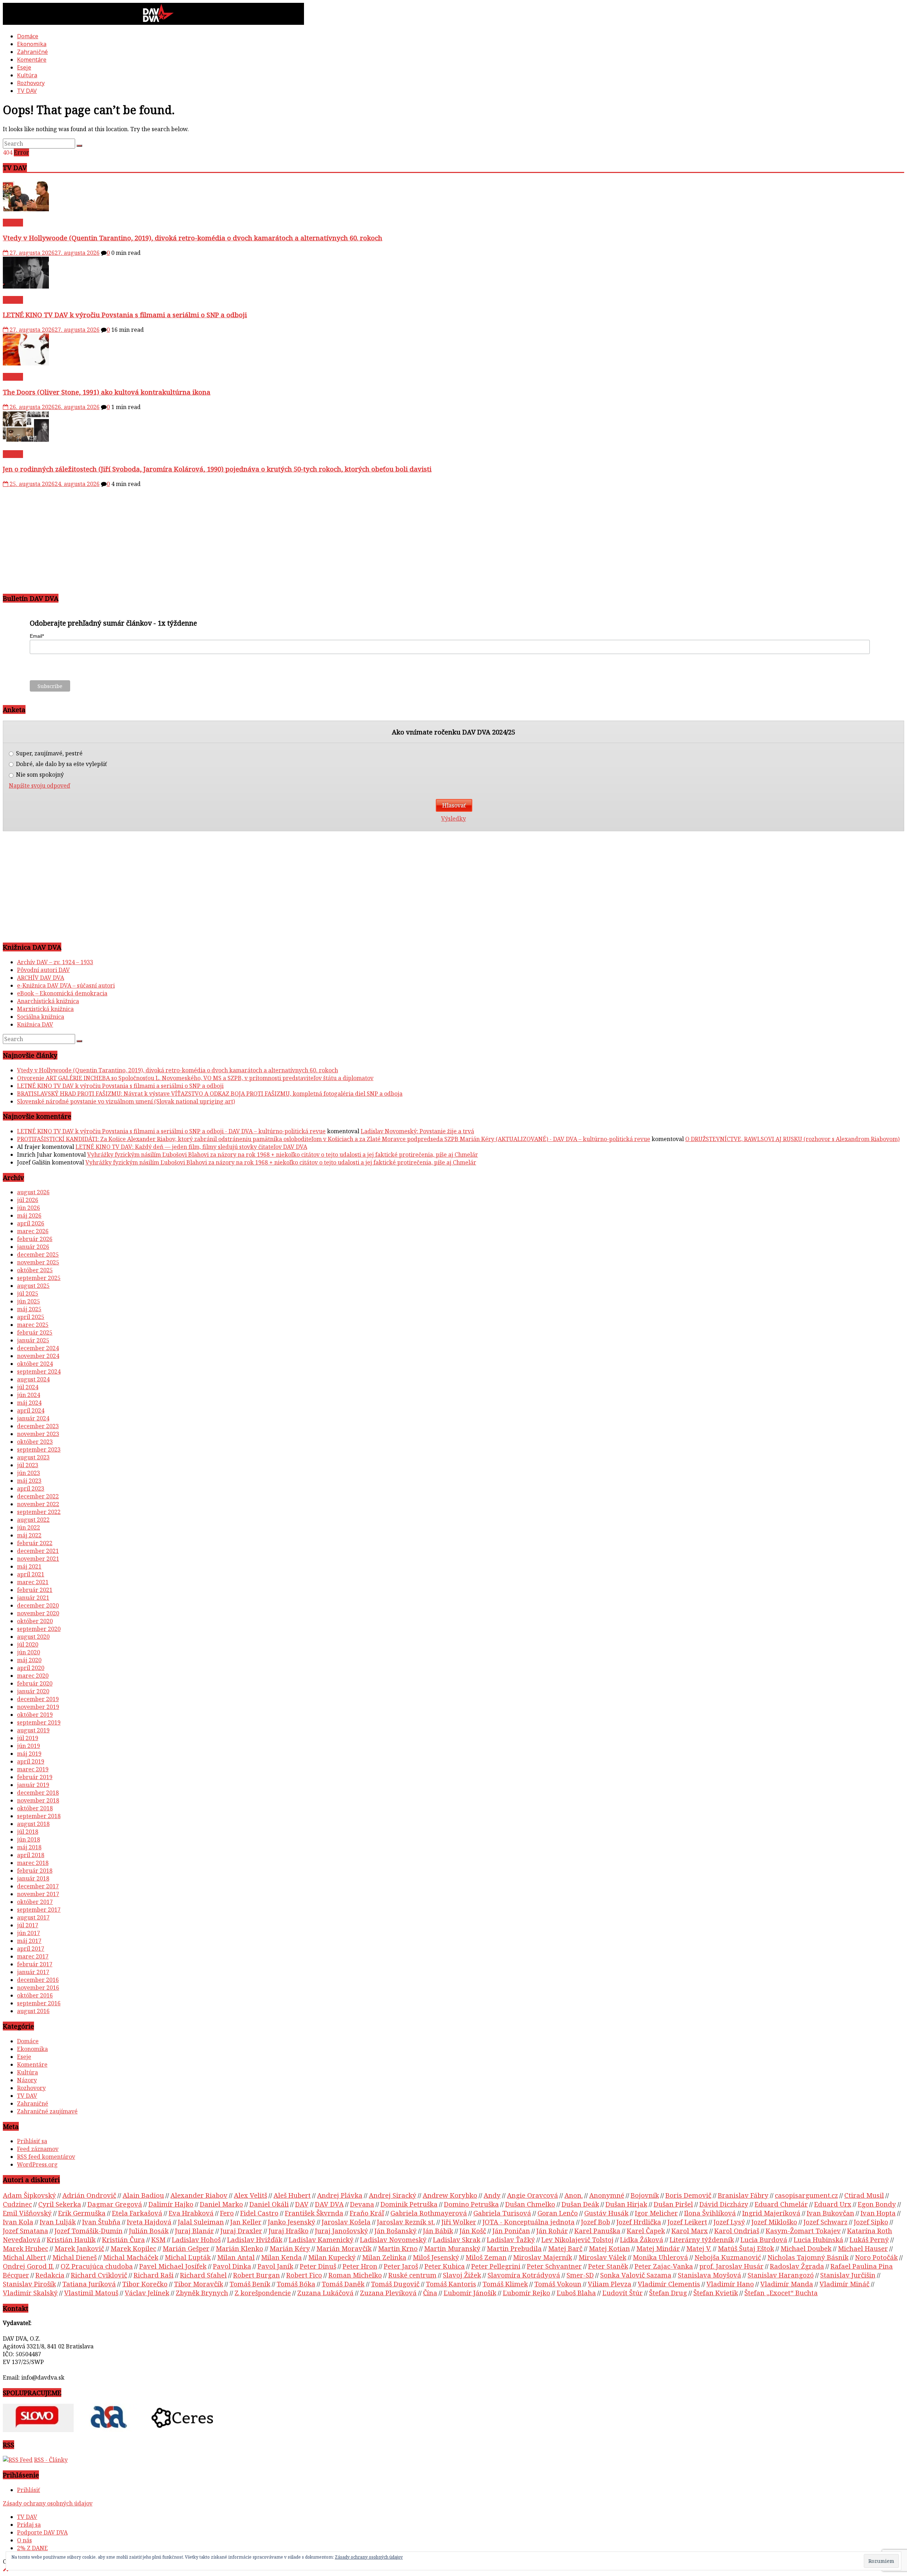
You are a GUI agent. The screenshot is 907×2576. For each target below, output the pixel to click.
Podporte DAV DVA (42, 2532)
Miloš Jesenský (436, 2257)
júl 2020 (28, 1644)
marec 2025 (33, 1325)
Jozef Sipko (871, 2222)
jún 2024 (29, 1395)
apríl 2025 (31, 1317)
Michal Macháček (131, 2257)
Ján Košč (473, 2231)
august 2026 (33, 1192)
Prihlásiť (29, 2490)
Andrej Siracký (393, 2195)
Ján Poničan (511, 2231)
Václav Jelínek (147, 2293)
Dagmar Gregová (115, 2204)
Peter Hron (360, 2266)
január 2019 (33, 1785)
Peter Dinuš (318, 2266)
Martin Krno (398, 2248)
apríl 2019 (31, 1761)
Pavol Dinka (232, 2266)
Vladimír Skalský (30, 2293)
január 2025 (33, 1340)
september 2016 (39, 2003)
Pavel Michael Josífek (173, 2266)
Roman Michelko (355, 2275)
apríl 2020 (31, 1668)
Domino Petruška (471, 2204)
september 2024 (39, 1371)
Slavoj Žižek (462, 2275)
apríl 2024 (31, 1410)
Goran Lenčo (558, 2213)
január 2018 (33, 1878)
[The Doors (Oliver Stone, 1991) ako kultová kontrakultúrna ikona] (26, 363)
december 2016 (38, 1980)
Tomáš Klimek (505, 2284)
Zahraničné (32, 52)
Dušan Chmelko (530, 2204)
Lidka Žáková (642, 2239)
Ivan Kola (18, 2222)
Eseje (24, 67)
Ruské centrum (412, 2275)
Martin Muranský (452, 2248)
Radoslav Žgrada (797, 2266)
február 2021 (35, 1590)
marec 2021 (33, 1582)
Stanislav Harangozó (781, 2275)
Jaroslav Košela (346, 2222)
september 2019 (39, 1722)
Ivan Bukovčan (830, 2213)
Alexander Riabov (199, 2195)
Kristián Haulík (71, 2239)
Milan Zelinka (384, 2257)
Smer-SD (580, 2275)
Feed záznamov (38, 2149)
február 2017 (35, 1964)
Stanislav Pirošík (29, 2284)
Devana (362, 2204)
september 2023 (39, 1449)
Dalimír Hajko (171, 2204)
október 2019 (35, 1715)
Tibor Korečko (145, 2284)
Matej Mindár (658, 2248)
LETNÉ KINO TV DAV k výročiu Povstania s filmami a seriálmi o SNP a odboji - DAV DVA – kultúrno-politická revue (171, 1131)
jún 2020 (29, 1652)
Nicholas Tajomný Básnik (808, 2257)
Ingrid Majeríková (771, 2213)
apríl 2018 (31, 1855)
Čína (430, 2293)
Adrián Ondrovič (89, 2195)
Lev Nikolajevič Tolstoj (578, 2239)
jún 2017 (29, 1933)
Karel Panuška (597, 2231)
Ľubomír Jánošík (470, 2293)
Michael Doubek (806, 2248)
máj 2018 (29, 1847)
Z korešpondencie (263, 2293)
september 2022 (39, 1512)
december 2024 (38, 1348)
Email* (37, 636)
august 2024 (33, 1379)
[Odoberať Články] (18, 2460)
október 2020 (35, 1621)
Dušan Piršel (673, 2204)
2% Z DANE (32, 2548)
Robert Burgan (257, 2275)
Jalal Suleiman (201, 2222)
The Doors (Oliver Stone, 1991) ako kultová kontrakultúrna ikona (107, 392)
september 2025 (39, 1278)
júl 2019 (28, 1738)
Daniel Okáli (269, 2204)
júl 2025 (28, 1293)
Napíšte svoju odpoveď (40, 786)
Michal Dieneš (75, 2257)
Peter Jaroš (401, 2266)
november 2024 (38, 1356)
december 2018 (38, 1793)
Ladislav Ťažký (511, 2239)
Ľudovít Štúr (622, 2293)
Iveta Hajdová (149, 2222)
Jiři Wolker (459, 2222)
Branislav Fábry (743, 2195)
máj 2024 (29, 1403)
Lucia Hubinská (818, 2239)
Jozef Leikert (687, 2222)
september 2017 (39, 1910)
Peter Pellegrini (496, 2266)
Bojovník (645, 2195)
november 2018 (38, 1800)
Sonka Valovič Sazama (636, 2275)
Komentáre (32, 60)
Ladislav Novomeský (393, 2239)
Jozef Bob (596, 2222)
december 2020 (38, 1605)
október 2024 (35, 1364)
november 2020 (38, 1613)
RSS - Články (51, 2460)
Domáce (28, 36)
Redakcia (50, 2275)
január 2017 (33, 1972)
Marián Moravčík (344, 2248)
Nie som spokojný (39, 775)
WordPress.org (37, 2164)
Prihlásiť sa (32, 2141)
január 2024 (33, 1418)
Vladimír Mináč (844, 2284)
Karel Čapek (646, 2231)
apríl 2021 (31, 1574)
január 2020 (33, 1691)
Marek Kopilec (133, 2248)
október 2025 (35, 1270)
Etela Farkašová (137, 2213)
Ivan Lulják (58, 2222)
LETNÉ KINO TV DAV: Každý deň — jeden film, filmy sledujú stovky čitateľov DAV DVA (191, 1147)
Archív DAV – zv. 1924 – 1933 (55, 962)
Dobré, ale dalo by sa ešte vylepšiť (61, 764)
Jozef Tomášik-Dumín (89, 2231)
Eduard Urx (833, 2204)
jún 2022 (29, 1527)
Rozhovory (31, 83)
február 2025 (35, 1332)
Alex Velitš (250, 2195)
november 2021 (38, 1559)
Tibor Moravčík (199, 2284)
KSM (158, 2239)
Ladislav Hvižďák (255, 2239)
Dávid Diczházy (724, 2204)
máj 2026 (29, 1216)
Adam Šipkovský (29, 2195)
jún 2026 (29, 1208)
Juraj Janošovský (342, 2231)
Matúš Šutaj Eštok (746, 2248)
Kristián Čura (123, 2239)
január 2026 (33, 1247)
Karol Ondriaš (737, 2231)
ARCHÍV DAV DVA (41, 978)
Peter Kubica (445, 2266)
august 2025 (33, 1286)
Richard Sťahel (203, 2275)
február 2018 (35, 1871)
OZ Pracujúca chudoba (97, 2266)
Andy (492, 2195)
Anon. (574, 2195)
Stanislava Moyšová (709, 2275)
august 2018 (33, 1824)
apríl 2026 (31, 1223)
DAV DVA (329, 2204)
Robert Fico (304, 2275)
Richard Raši (154, 2275)
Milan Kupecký (332, 2257)
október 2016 (35, 1995)
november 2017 (38, 1894)
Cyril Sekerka (60, 2204)
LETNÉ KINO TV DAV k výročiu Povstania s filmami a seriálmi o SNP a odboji (125, 315)
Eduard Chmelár (781, 2204)
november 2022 (38, 1504)
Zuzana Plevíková (388, 2293)
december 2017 (38, 1886)
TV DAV (27, 91)
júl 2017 (28, 1925)
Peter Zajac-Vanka (664, 2266)
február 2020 (35, 1683)
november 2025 (38, 1262)
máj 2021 (29, 1566)
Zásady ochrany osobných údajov (48, 2503)
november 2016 (38, 1988)
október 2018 (35, 1808)
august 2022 (33, 1520)
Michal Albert (24, 2257)
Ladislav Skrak (457, 2239)
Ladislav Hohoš (196, 2239)
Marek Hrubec (26, 2248)
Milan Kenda (281, 2257)
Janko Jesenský (292, 2222)
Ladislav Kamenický (321, 2239)
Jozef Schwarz (826, 2222)
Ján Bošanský (396, 2231)
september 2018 (39, 1816)
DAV (302, 2204)
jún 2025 (29, 1301)
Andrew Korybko (450, 2195)
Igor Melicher (656, 2213)
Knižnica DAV (35, 1024)
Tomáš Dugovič (395, 2284)
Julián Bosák (149, 2231)
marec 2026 (33, 1231)
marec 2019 (33, 1769)
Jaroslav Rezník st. (406, 2222)
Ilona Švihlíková (710, 2213)
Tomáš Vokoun (558, 2284)
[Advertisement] (215, 537)
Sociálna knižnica (41, 1017)
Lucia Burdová (764, 2239)
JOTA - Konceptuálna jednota (529, 2222)
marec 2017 (33, 1956)
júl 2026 (28, 1200)
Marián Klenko (240, 2248)
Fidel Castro (259, 2213)
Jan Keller (246, 2222)
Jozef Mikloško (774, 2222)
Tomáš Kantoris (451, 2284)
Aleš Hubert (292, 2195)
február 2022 (35, 1543)
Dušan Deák (580, 2204)
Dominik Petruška (409, 2204)
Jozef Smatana (26, 2231)
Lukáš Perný (869, 2239)
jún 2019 (29, 1746)
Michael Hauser (863, 2248)
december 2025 (38, 1255)
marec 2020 (33, 1676)
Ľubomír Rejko (526, 2293)
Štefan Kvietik (716, 2293)
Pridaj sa (29, 2525)
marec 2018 (33, 1863)
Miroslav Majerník (543, 2257)
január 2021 (33, 1598)
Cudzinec (17, 2204)
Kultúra (27, 75)
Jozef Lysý (729, 2222)
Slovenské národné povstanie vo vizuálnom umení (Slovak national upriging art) (126, 1101)
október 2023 (35, 1442)
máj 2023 (29, 1481)
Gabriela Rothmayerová (429, 2213)
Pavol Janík (275, 2266)
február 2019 (35, 1777)
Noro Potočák (876, 2257)
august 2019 (33, 1730)
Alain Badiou (143, 2195)
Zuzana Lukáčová (325, 2293)
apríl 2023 (31, 1488)
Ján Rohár (552, 2231)
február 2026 (35, 1239)
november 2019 (38, 1707)
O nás (24, 2540)
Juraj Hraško (289, 2231)
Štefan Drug (668, 2293)
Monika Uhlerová (660, 2257)
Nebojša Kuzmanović (728, 2257)
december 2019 (38, 1699)
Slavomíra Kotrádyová (524, 2275)
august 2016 (33, 2011)
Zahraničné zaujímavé (47, 2111)
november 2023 (38, 1434)
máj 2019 (29, 1754)
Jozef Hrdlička (639, 2222)
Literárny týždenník (702, 2239)
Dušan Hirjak (626, 2204)
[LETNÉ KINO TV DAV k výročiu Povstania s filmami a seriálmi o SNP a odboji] (26, 286)
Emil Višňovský (27, 2213)
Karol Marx (690, 2231)
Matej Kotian (609, 2248)
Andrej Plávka (340, 2195)
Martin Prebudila (514, 2248)
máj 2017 (29, 1941)
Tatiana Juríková (89, 2284)
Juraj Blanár (195, 2231)
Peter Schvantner (554, 2266)
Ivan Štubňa (101, 2222)
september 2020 (39, 1629)
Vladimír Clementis (669, 2284)
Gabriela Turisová (502, 2213)
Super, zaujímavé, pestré (49, 753)
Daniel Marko (221, 2204)
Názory (27, 2080)
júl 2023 (28, 1465)
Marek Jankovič (79, 2248)
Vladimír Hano (730, 2284)
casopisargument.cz (806, 2195)
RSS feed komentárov (46, 2157)
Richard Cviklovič (99, 2275)
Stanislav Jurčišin (848, 2275)
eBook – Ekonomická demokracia (62, 993)
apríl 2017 (31, 1949)
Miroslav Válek (602, 2257)
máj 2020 (29, 1660)
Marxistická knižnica (45, 1009)
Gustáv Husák (606, 2213)
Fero (227, 2213)
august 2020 (33, 1637)
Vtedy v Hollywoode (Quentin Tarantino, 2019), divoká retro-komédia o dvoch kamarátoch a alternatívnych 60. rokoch (193, 238)
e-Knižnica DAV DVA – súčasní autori (66, 985)
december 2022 (38, 1496)
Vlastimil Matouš (91, 2293)
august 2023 (33, 1457)
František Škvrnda (314, 2213)
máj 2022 (29, 1535)
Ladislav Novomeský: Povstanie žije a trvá (417, 1131)
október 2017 (35, 1902)
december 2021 (38, 1551)
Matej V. (699, 2248)
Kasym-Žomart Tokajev (803, 2231)
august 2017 (33, 1917)
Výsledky (453, 818)
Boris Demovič (688, 2195)
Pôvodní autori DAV (43, 970)
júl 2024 (28, 1387)
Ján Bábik (438, 2231)
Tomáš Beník (250, 2284)
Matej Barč (565, 2248)
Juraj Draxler (241, 2231)
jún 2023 (29, 1473)
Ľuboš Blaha (576, 2293)
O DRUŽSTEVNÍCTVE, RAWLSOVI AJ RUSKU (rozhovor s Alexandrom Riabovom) (792, 1139)
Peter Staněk (608, 2266)
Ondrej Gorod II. (29, 2266)
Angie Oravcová (533, 2195)
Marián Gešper (186, 2248)
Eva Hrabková (191, 2213)
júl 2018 (28, 1832)
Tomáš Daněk (343, 2284)
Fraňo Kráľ (367, 2213)
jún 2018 (29, 1839)
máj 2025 (29, 1309)
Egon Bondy (877, 2204)
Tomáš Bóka (296, 2284)
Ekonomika (32, 44)
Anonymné (607, 2195)
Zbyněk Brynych (202, 2293)
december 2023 (38, 1426)
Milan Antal (236, 2257)
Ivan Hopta (878, 2213)
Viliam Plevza (610, 2284)
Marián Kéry (290, 2248)
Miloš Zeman (486, 2257)
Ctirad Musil (864, 2195)
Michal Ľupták (188, 2257)
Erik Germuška (82, 2213)
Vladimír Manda (787, 2284)
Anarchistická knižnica (48, 1001)
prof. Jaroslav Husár (731, 2266)
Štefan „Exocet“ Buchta (781, 2293)
